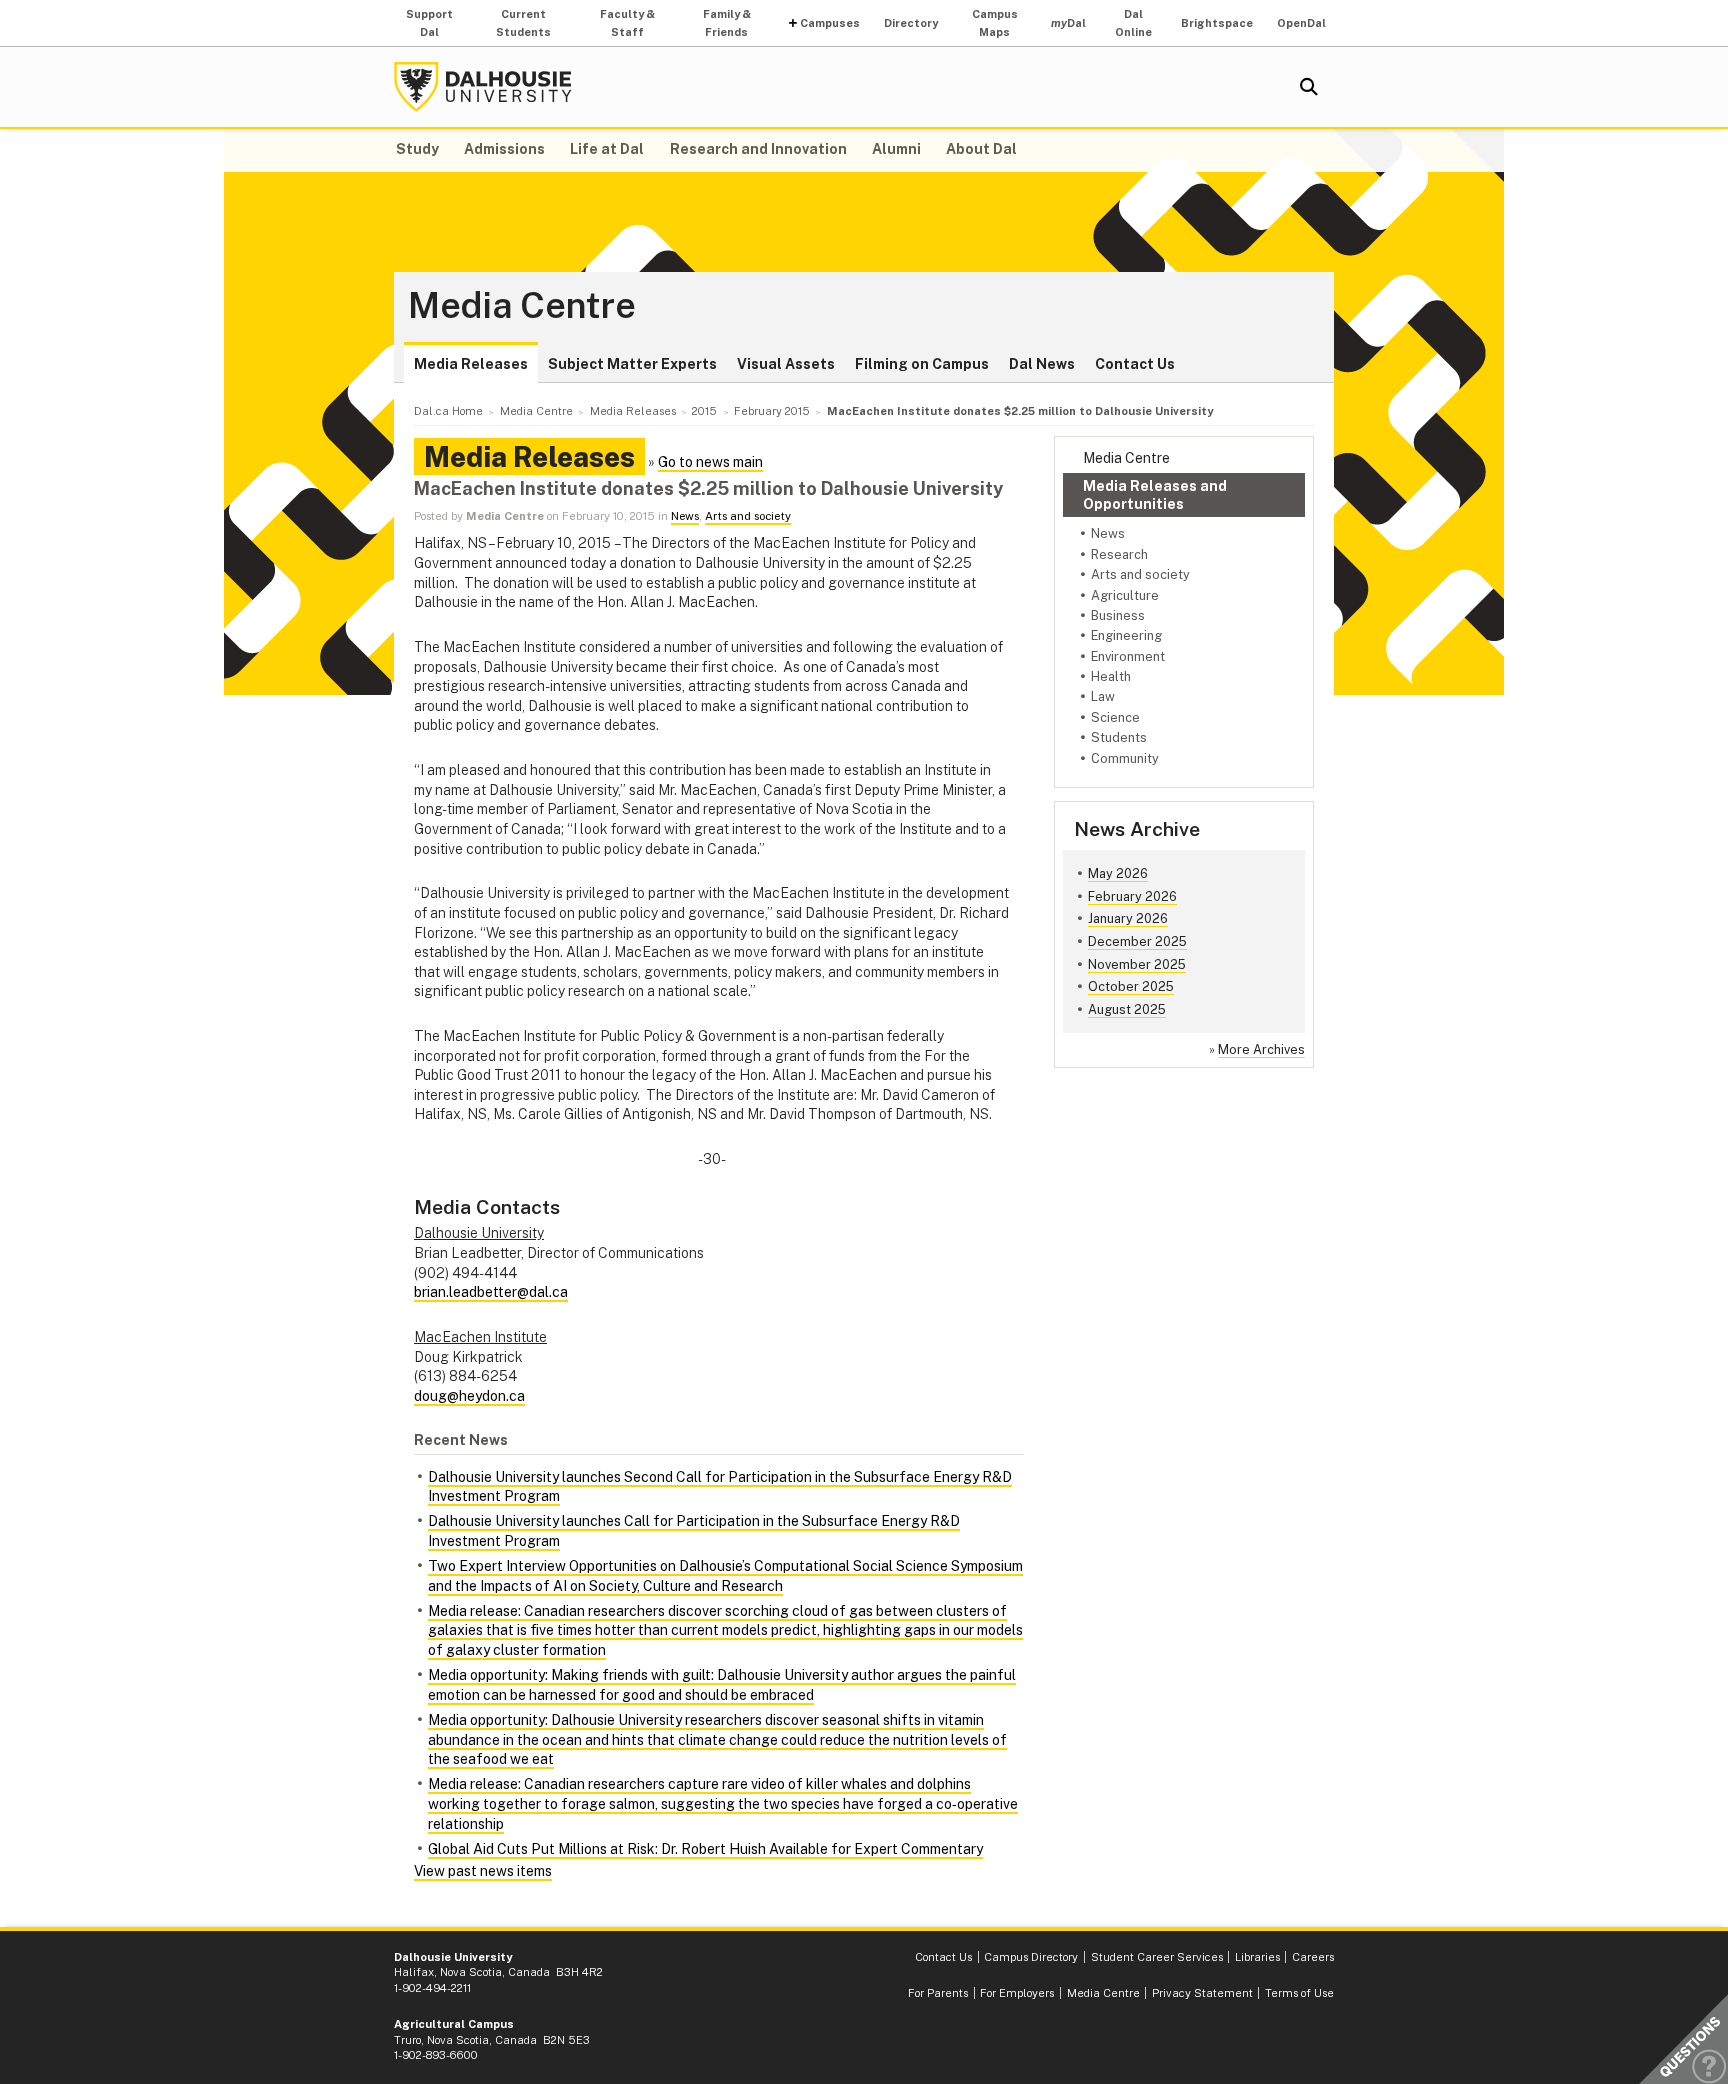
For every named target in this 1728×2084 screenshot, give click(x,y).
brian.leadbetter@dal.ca (491, 1292)
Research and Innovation (758, 149)
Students (1119, 737)
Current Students (523, 23)
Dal (1068, 23)
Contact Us (1135, 364)
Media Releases (471, 364)
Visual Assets (786, 364)
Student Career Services (1157, 1957)
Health (1111, 676)
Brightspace (1217, 23)
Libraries (1257, 1957)
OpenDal (1301, 23)
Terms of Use (1299, 1993)
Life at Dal (607, 149)
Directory (911, 23)
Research (1119, 554)
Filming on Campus (922, 364)
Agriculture (1125, 595)
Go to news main (710, 462)
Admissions (504, 149)
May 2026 (1118, 873)
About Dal (981, 149)
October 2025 (1131, 986)
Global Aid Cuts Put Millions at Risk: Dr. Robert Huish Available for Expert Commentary (705, 1849)
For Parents (938, 1993)
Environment (1128, 656)
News (1108, 533)
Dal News (1042, 364)
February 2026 (1132, 896)
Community (1125, 758)
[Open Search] (1309, 87)
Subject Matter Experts (632, 364)
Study (417, 149)
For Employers (1017, 1993)
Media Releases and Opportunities (1155, 495)
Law (1103, 696)
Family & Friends (727, 23)
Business (1118, 615)
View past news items (483, 1871)
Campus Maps (995, 23)
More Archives (1261, 1049)
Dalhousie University (483, 87)
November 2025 (1137, 964)
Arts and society (1140, 574)
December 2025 (1137, 941)
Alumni (896, 149)
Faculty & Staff (627, 23)
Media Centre (522, 306)
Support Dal (429, 23)
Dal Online (1133, 23)
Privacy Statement (1202, 1993)
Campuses (830, 23)
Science (1115, 717)
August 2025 (1127, 1009)
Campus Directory (1031, 1957)
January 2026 (1128, 918)
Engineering (1126, 635)
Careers (1313, 1957)
